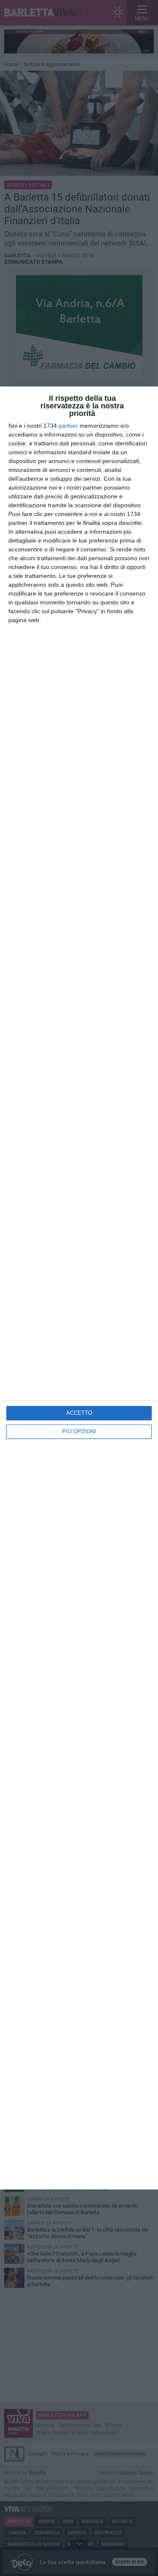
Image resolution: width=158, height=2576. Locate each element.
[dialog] (79, 1288)
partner (68, 426)
